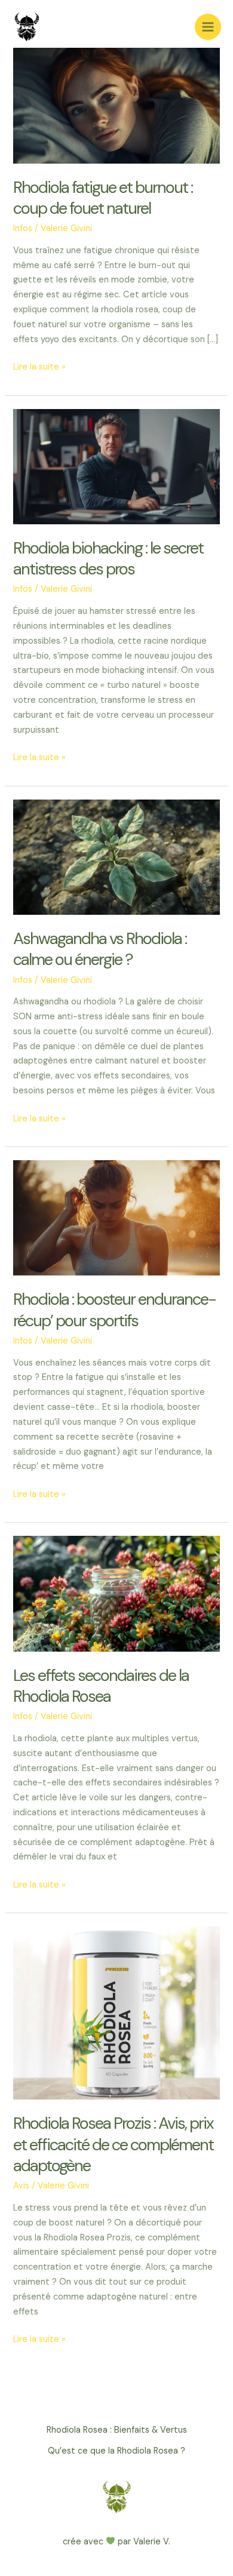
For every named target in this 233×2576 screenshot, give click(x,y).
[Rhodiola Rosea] (27, 27)
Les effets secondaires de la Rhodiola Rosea (101, 1686)
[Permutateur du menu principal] (208, 27)
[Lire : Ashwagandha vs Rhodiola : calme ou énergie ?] (116, 857)
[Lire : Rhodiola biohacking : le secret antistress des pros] (116, 466)
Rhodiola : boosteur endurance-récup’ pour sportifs (114, 1310)
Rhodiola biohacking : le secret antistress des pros (108, 559)
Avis (21, 2186)
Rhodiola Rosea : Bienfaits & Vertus (117, 2430)
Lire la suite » (39, 368)
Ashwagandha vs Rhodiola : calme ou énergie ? (100, 949)
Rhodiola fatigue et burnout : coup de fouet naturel (103, 198)
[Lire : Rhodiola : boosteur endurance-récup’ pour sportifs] (116, 1217)
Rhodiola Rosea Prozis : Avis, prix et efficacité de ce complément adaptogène (113, 2144)
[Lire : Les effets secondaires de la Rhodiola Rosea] (116, 1593)
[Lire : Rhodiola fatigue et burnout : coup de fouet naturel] (116, 105)
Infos (23, 228)
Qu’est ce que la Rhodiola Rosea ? (116, 2451)
